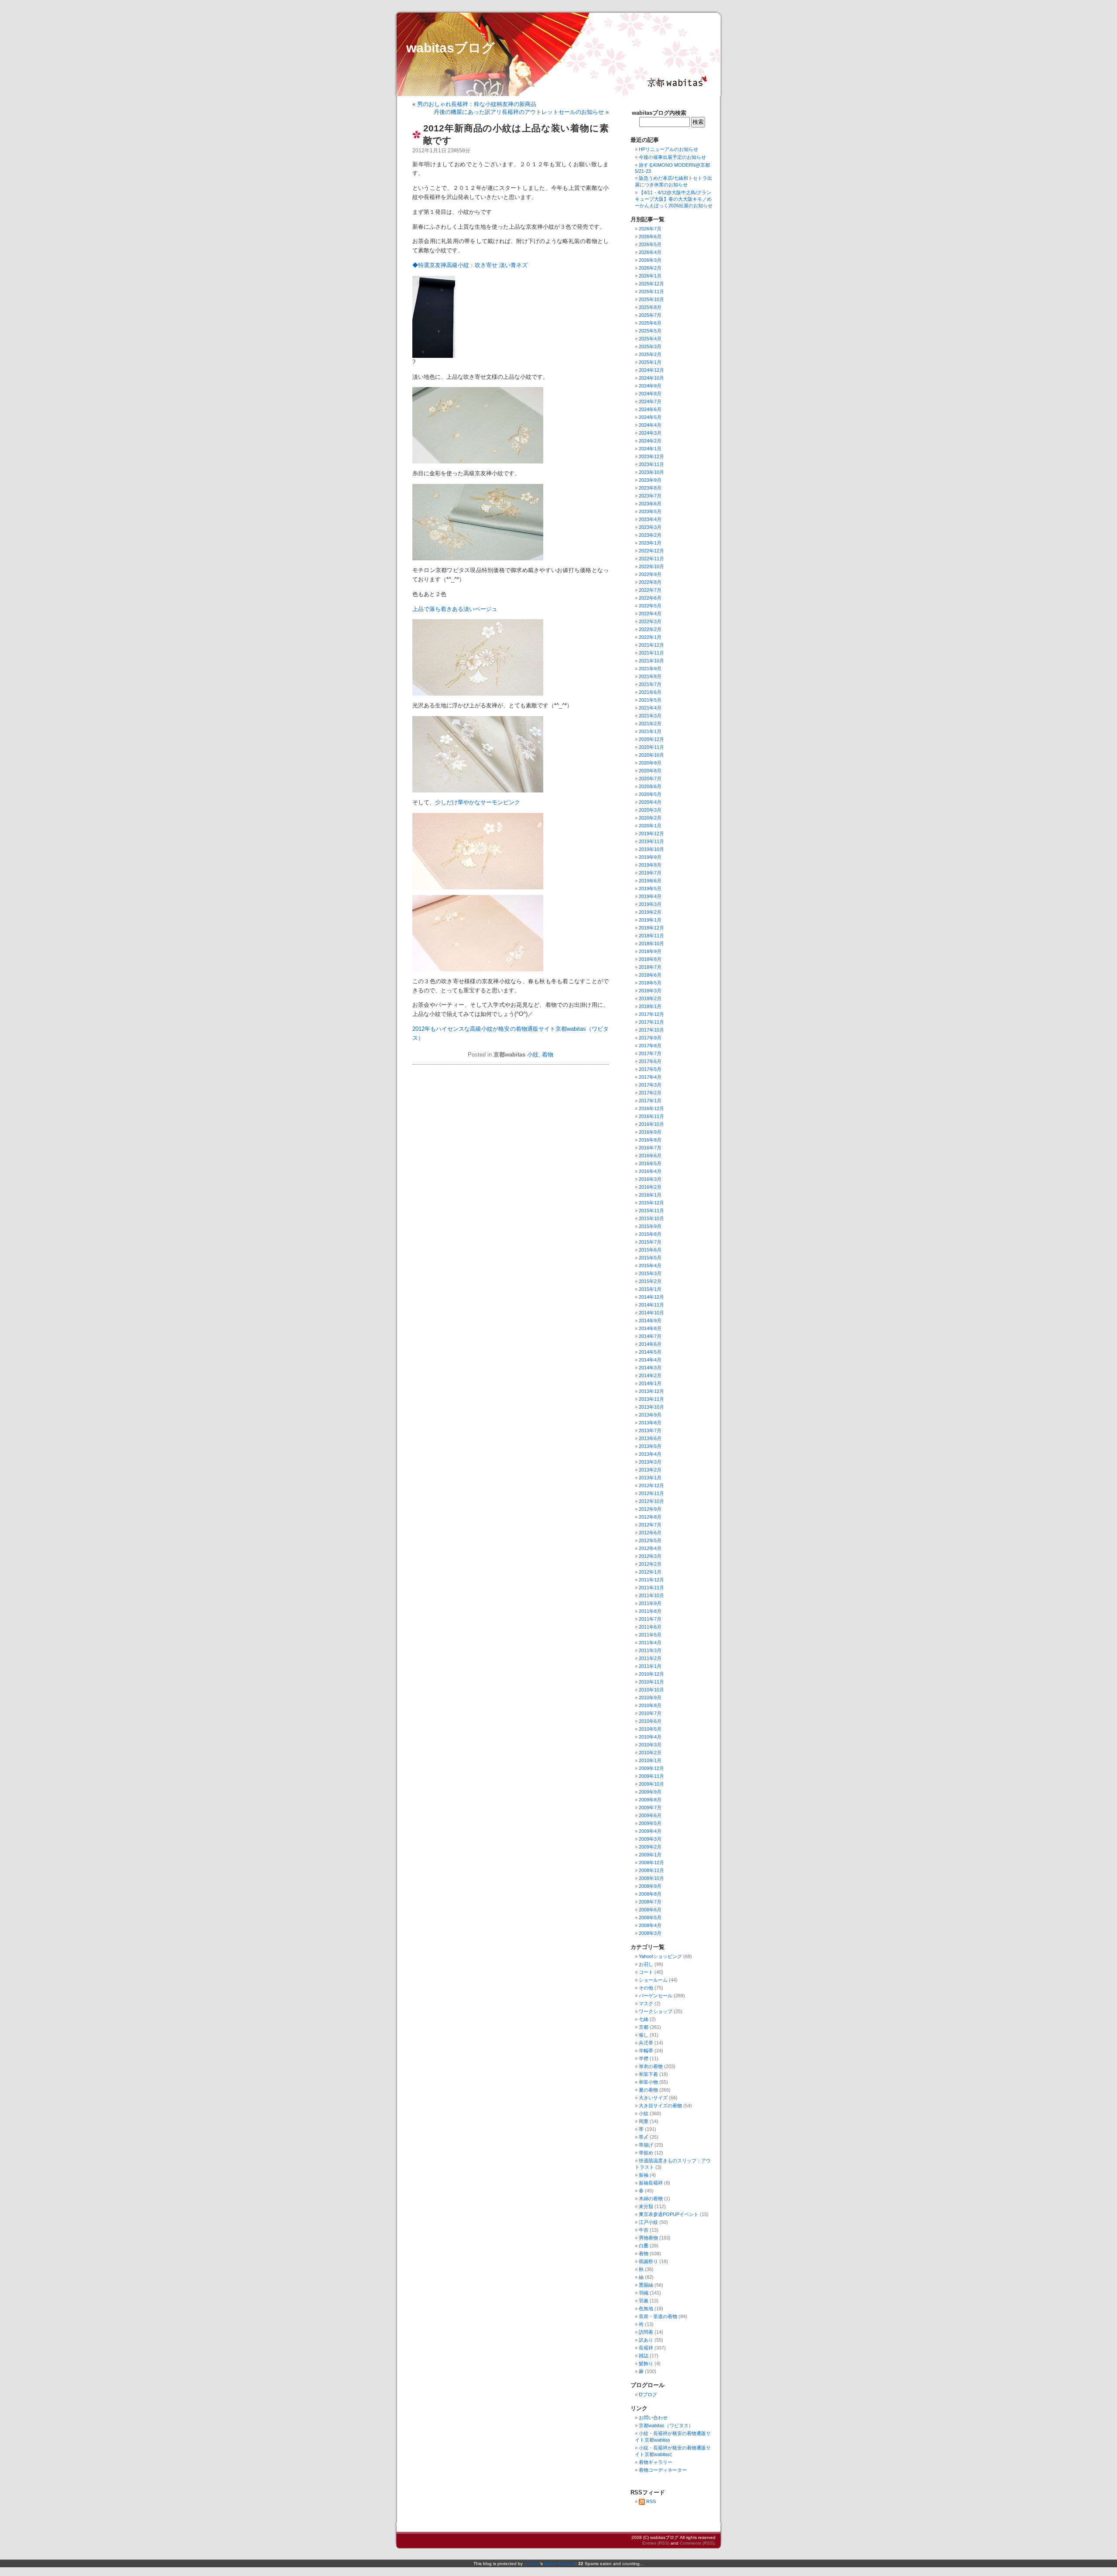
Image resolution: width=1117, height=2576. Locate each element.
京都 (644, 2027)
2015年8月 (650, 1234)
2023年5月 (650, 511)
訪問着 (646, 2332)
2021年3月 (650, 716)
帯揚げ (646, 2145)
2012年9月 (650, 1509)
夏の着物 (648, 2090)
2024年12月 (651, 370)
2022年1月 (650, 637)
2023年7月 (650, 496)
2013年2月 (650, 1470)
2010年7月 (650, 1713)
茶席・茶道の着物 (658, 2316)
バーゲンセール (656, 1996)
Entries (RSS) (656, 2543)
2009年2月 (650, 1847)
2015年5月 (650, 1258)
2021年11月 (651, 653)
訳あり (646, 2340)
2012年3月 (650, 1556)
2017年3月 (650, 1085)
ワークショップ (656, 2011)
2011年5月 (650, 1635)
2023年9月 (650, 480)
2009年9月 (650, 1792)
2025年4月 (650, 339)
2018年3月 (650, 991)
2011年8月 (650, 1611)
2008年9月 (650, 1886)
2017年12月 (651, 1014)
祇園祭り (648, 2261)
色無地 (646, 2308)
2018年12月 (651, 928)
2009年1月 (650, 1855)
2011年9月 (650, 1603)
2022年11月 (651, 559)
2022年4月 (650, 614)
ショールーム (653, 1980)
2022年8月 (650, 582)
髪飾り (646, 2363)
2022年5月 (650, 606)
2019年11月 (651, 841)
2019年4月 (650, 896)
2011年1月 (650, 1666)
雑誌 (644, 2356)
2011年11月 (651, 1588)
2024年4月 (650, 425)
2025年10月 (651, 299)
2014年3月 (650, 1368)
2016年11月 (651, 1116)
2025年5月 (650, 331)
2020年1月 (650, 826)
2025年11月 (651, 292)
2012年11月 (651, 1493)
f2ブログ (648, 2394)
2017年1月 (650, 1101)
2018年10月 (651, 943)
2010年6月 (650, 1721)
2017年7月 (650, 1053)
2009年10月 (651, 1784)
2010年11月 (651, 1682)
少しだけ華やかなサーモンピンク (478, 802)
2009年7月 (650, 1808)
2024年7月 (650, 401)
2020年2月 (650, 818)
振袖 (644, 2175)
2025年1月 (650, 362)
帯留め (646, 2153)
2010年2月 (650, 1753)
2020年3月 (650, 810)
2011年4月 (650, 1643)
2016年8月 (650, 1140)
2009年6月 (650, 1815)
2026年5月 (650, 244)
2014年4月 (650, 1360)
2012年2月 (650, 1564)
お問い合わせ (653, 2418)
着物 (548, 1055)
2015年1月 (650, 1289)
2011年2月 (650, 1658)
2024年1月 (650, 449)
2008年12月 (651, 1863)
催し (644, 2035)
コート (646, 1972)
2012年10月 (651, 1501)
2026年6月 (650, 237)
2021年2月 (650, 724)
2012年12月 (651, 1485)
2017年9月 (650, 1038)
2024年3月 (650, 433)
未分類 (646, 2206)
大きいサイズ (653, 2098)
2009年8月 (650, 1800)
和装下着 (648, 2074)
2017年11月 (651, 1022)
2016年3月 (650, 1179)
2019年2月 (650, 912)
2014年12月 (651, 1297)
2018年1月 (650, 1006)
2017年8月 (650, 1046)
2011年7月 (650, 1619)
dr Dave (532, 2564)
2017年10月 (651, 1030)
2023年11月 (651, 464)
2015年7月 (650, 1242)
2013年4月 (650, 1454)
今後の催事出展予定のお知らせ (672, 157)
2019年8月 (650, 865)
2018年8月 (650, 959)
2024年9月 (650, 386)
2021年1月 (650, 731)
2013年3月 (650, 1462)
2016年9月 (650, 1132)
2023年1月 (650, 543)
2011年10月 (651, 1595)
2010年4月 (650, 1737)
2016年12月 (651, 1108)
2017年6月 (650, 1061)
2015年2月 (650, 1281)
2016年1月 (650, 1195)
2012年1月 (650, 1572)
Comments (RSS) (697, 2543)
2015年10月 (651, 1218)
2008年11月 (651, 1870)
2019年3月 (650, 904)
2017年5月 (650, 1069)
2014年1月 (650, 1383)
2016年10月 (651, 1124)
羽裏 (644, 2301)
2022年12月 (651, 551)
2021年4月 (650, 708)
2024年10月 (651, 378)
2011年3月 (650, 1650)
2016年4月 (650, 1171)
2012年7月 (650, 1525)
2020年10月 (651, 755)
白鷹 (644, 2246)
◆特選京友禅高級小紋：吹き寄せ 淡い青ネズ (470, 265)
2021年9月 (650, 669)
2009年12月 (651, 1768)
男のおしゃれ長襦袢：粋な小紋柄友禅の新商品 (477, 104)
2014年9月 (650, 1321)
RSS (651, 2501)
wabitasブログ (451, 48)
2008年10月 (651, 1878)
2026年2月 (650, 268)
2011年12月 (651, 1580)
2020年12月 (651, 739)
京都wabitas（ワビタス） (666, 2425)
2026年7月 (650, 229)
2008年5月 (650, 1917)
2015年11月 (651, 1211)
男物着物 (648, 2238)
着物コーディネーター (663, 2470)
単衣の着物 (651, 2066)
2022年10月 (651, 566)
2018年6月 (650, 975)
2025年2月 (650, 354)
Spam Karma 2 (560, 2564)
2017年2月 (650, 1093)
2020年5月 (650, 794)
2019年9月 (650, 857)
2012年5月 (650, 1540)
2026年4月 (650, 252)
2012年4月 (650, 1548)
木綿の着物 (651, 2199)
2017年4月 (650, 1077)
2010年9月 (650, 1698)
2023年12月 (651, 456)
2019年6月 (650, 881)
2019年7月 (650, 873)
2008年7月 (650, 1902)
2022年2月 (650, 629)
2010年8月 (650, 1705)
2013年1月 (650, 1478)
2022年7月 (650, 590)
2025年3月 (650, 346)
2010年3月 (650, 1745)
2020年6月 (650, 786)
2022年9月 (650, 574)
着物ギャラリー (656, 2462)
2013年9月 (650, 1415)
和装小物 (648, 2082)
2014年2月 (650, 1375)
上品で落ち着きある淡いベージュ (455, 609)
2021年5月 (650, 700)
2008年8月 (650, 1894)
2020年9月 (650, 763)
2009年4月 (650, 1831)
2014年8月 (650, 1328)
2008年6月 (650, 1910)
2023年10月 (651, 472)
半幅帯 (646, 2051)
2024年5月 (650, 417)
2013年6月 (650, 1438)
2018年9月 (650, 951)
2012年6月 (650, 1533)
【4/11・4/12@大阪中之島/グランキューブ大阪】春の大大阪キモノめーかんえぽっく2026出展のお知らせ (674, 199)
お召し (646, 1964)
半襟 (644, 2058)
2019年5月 (650, 888)
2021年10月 (651, 661)
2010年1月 (650, 1760)
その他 (646, 1988)
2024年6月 (650, 409)
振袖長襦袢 (651, 2183)
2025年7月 (650, 315)
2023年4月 (650, 519)
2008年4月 (650, 1925)
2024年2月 (650, 441)
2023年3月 (650, 527)
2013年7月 (650, 1430)
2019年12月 (651, 834)
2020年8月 (650, 771)
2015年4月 (650, 1266)
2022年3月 (650, 621)
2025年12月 (651, 284)
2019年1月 (650, 920)
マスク (646, 2003)
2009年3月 (650, 1839)
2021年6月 (650, 692)
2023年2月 (650, 535)
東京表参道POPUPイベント (669, 2214)
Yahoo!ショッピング (660, 1956)
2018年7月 (650, 967)
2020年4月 (650, 802)
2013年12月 (651, 1391)
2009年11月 (651, 1776)
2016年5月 (650, 1163)
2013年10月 (651, 1407)
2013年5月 (650, 1446)
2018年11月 (651, 936)
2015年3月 (650, 1273)
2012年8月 (650, 1517)
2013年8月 (650, 1423)
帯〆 (644, 2137)
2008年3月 (650, 1933)
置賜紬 (646, 2285)
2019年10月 (651, 849)
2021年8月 (650, 676)
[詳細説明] (434, 356)
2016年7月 (650, 1148)
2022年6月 (650, 598)
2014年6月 (650, 1344)
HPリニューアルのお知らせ (668, 149)
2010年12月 (651, 1674)
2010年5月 (650, 1729)
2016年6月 (650, 1156)
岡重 (644, 2121)
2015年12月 (651, 1203)
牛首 (644, 2230)
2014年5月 (650, 1352)
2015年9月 (650, 1226)
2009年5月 (650, 1823)
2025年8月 (650, 307)
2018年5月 (650, 983)
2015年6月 (650, 1250)
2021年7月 (650, 684)
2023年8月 (650, 488)
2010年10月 (651, 1690)
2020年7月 (650, 779)
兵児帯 (646, 2043)
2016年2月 (650, 1187)
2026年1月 (650, 276)
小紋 (533, 1055)
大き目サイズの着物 (660, 2106)
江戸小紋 (648, 2222)
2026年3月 (650, 260)
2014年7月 (650, 1336)
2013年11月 (651, 1399)
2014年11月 (651, 1305)
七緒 (644, 2019)
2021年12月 (651, 645)
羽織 (644, 2293)
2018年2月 (650, 998)
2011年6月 (650, 1627)
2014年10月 (651, 1313)
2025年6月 (650, 323)
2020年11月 (651, 747)
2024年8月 (650, 394)
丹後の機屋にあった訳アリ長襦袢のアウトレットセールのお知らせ (519, 112)
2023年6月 (650, 504)
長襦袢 (646, 2348)
